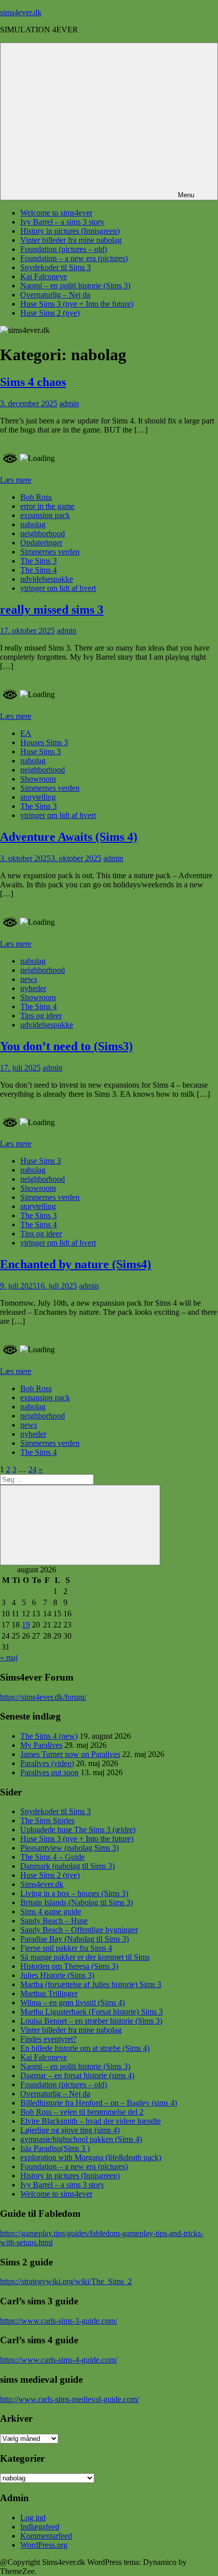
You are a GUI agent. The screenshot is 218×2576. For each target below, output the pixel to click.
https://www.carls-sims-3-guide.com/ (59, 2321)
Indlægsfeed (40, 2527)
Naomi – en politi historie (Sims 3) (75, 286)
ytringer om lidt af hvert (58, 588)
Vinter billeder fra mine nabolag (71, 240)
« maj (9, 1658)
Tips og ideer (41, 1016)
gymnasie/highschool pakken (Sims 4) (81, 2139)
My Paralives (41, 1745)
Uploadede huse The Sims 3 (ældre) (78, 1830)
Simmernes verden (50, 552)
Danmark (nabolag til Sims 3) (67, 1866)
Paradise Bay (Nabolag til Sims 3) (75, 1939)
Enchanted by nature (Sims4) (76, 1264)
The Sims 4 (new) (49, 1736)
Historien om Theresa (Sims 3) (69, 1966)
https (8, 1697)
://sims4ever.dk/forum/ (51, 1697)
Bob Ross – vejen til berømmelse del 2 (82, 2112)
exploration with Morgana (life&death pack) (91, 2157)
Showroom (38, 779)
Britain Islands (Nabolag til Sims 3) (77, 1902)
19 (26, 1625)
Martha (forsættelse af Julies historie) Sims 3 (91, 1984)
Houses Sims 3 (44, 742)
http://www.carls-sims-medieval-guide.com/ (69, 2399)
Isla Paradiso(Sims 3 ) (55, 2148)
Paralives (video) (47, 1763)
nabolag (33, 524)
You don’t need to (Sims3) (66, 1046)
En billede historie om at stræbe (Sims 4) (85, 2048)
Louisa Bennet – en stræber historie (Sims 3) (91, 2021)
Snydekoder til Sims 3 (56, 267)
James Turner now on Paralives (70, 1754)
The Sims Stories (47, 1820)
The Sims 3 (39, 561)
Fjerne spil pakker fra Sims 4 (66, 1948)
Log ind (33, 2518)
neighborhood (43, 533)
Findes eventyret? (48, 2039)
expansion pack (45, 515)
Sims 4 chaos (33, 382)
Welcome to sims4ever (56, 213)
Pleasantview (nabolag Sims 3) (69, 1848)
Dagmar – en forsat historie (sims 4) (77, 2075)
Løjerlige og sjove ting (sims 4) (70, 2130)
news (29, 979)
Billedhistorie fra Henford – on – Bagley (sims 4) (99, 2103)
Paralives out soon (49, 1772)
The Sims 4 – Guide (52, 1857)
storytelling (38, 797)
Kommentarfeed (46, 2536)
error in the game (47, 506)
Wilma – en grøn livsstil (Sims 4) (72, 2003)
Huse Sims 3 (41, 752)
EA (26, 733)
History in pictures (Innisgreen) (70, 231)
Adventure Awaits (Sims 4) (69, 837)
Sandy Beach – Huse (54, 1921)
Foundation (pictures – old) (64, 249)
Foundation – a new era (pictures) (74, 258)
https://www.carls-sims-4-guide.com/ (59, 2360)
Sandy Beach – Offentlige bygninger (79, 1930)
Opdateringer (41, 543)
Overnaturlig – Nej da (55, 295)
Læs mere (16, 480)
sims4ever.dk (21, 12)
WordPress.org (44, 2545)
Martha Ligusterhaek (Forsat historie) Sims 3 (92, 2012)
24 (32, 1469)
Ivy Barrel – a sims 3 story (62, 222)
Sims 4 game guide (51, 1912)
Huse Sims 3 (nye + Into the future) (77, 304)
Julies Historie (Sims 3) (57, 1975)
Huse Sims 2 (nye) (50, 313)
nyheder (33, 988)
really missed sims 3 (52, 610)
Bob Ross (36, 497)
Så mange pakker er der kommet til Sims (85, 1957)
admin (69, 403)
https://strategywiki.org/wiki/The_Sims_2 (66, 2281)
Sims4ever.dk (42, 1884)
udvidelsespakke (47, 579)
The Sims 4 (39, 570)
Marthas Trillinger (49, 1993)
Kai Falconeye (44, 276)
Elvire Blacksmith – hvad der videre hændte (90, 2121)
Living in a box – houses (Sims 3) (74, 1893)
